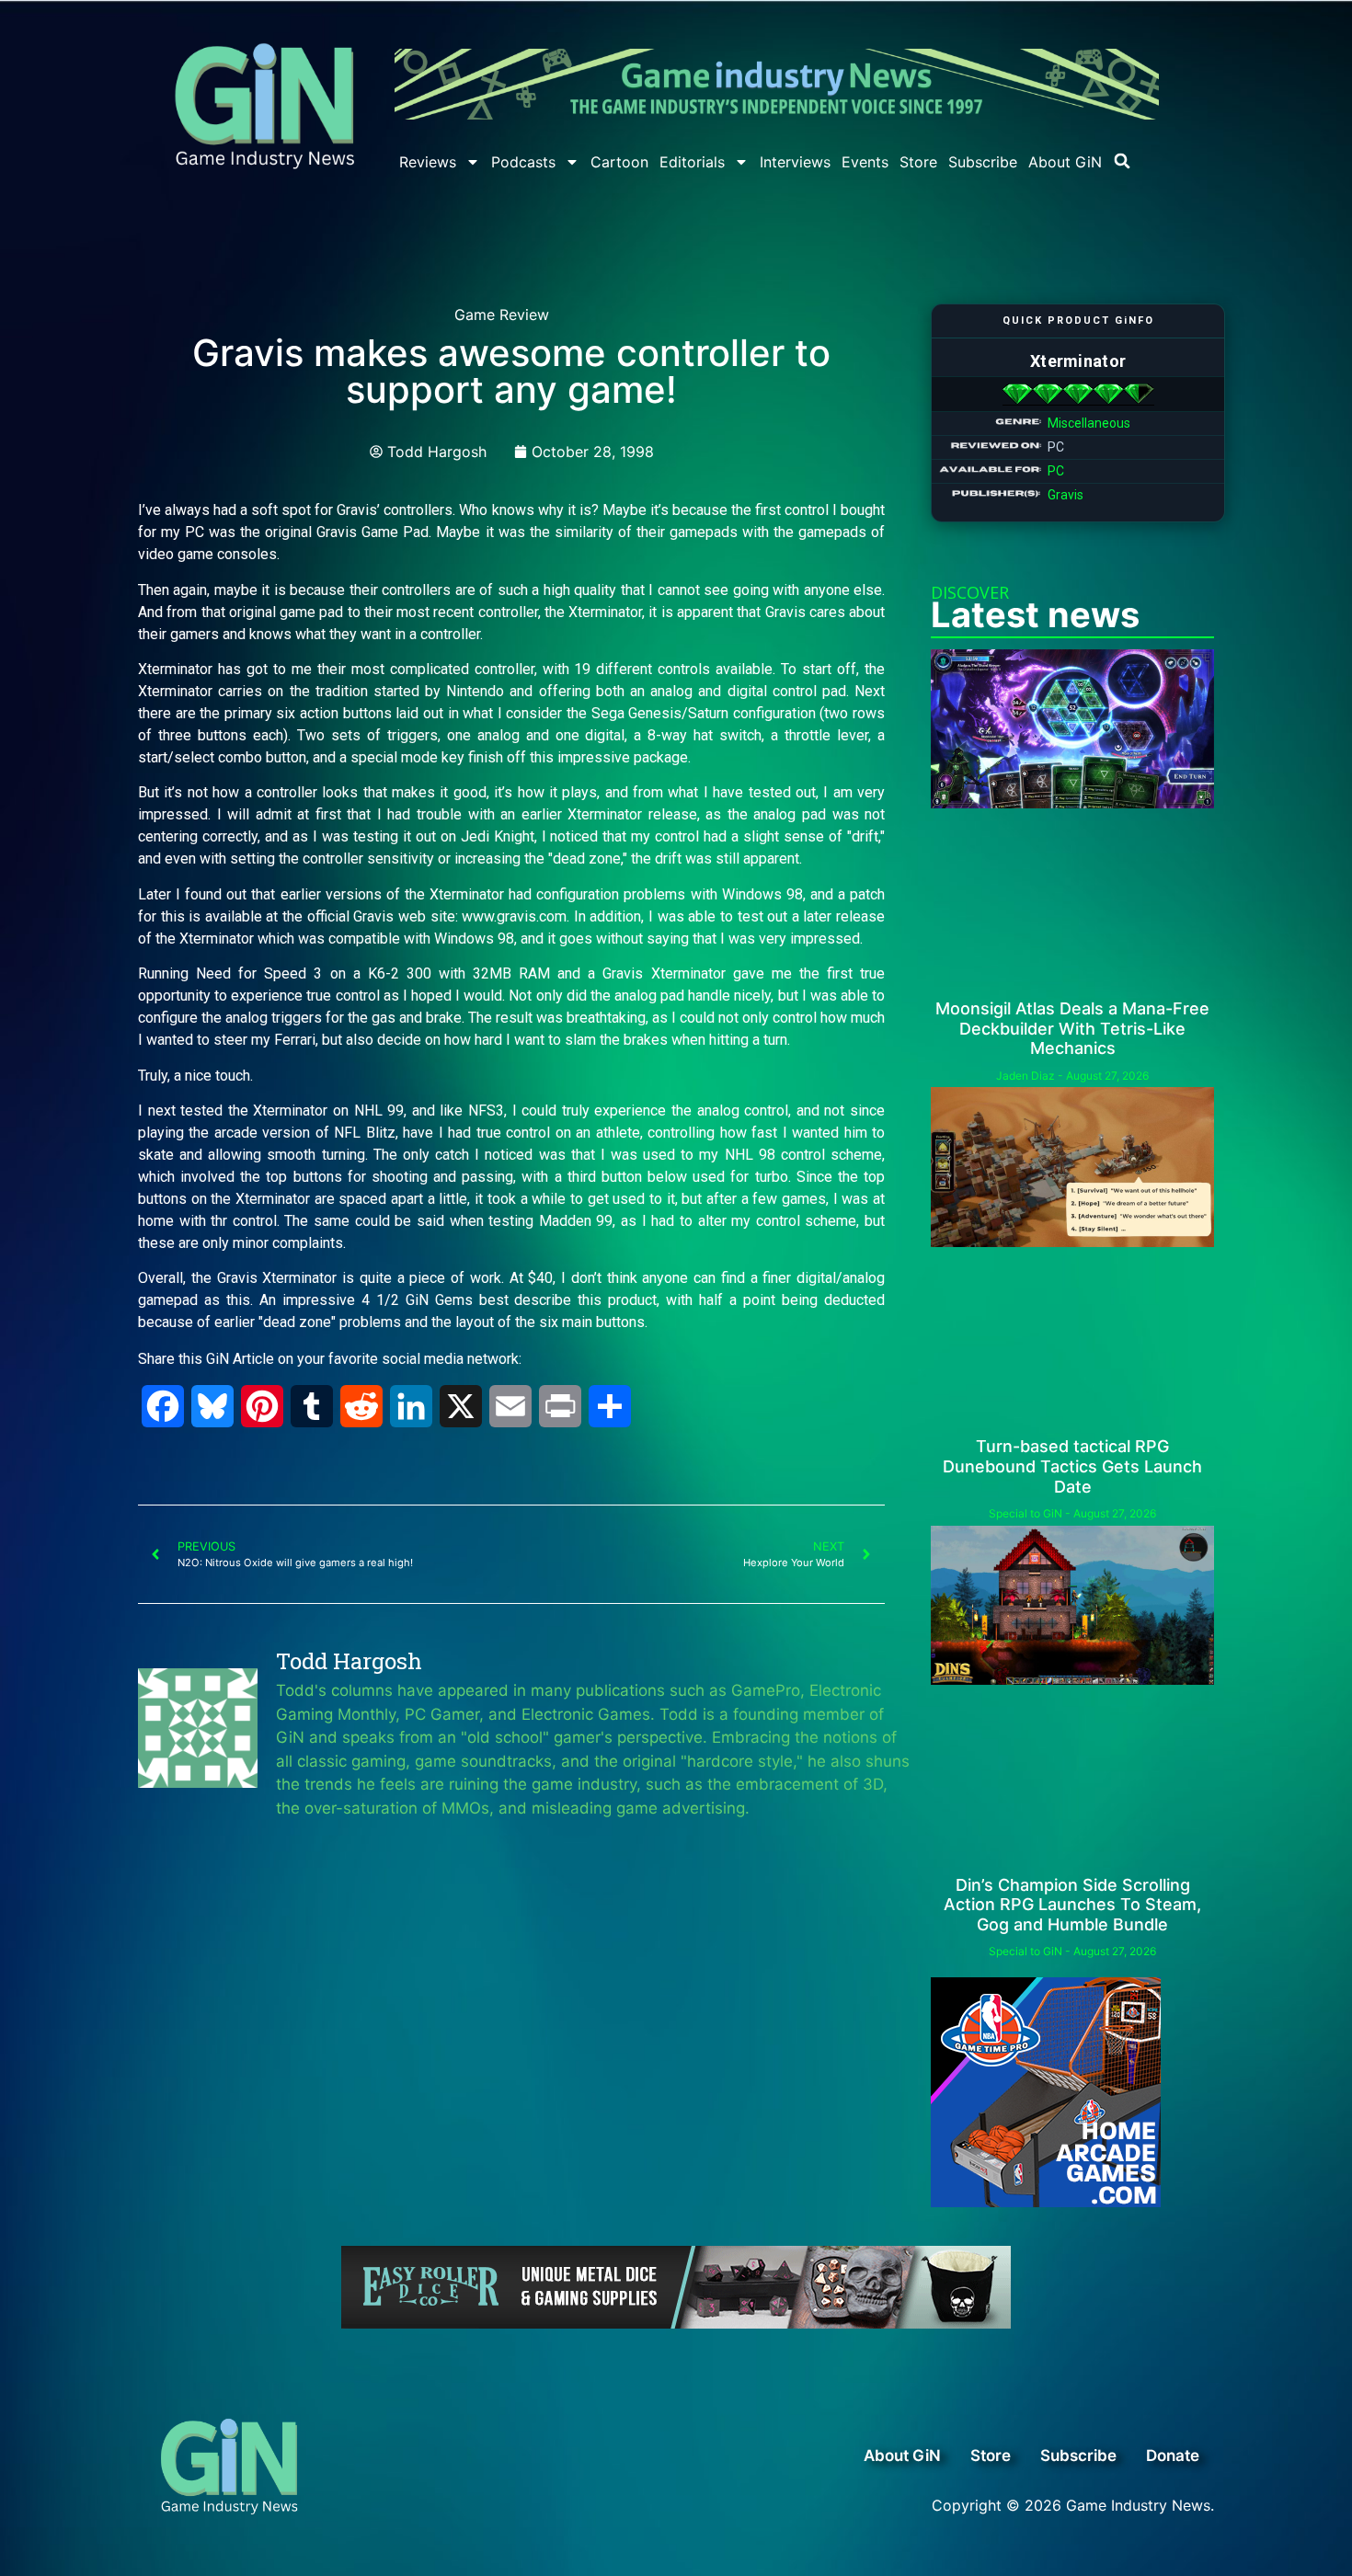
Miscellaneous (1089, 423)
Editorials (692, 162)
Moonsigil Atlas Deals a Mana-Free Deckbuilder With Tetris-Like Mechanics (1072, 1028)
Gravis (1066, 495)
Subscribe (983, 162)
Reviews (428, 162)
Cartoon (619, 162)
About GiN (1065, 162)
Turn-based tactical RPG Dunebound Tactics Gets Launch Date (1072, 1466)
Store (918, 162)
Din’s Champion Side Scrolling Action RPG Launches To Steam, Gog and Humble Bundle (1072, 1905)
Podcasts (523, 162)
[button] (1122, 161)
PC (1056, 471)
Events (865, 162)
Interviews (795, 162)
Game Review (502, 315)
